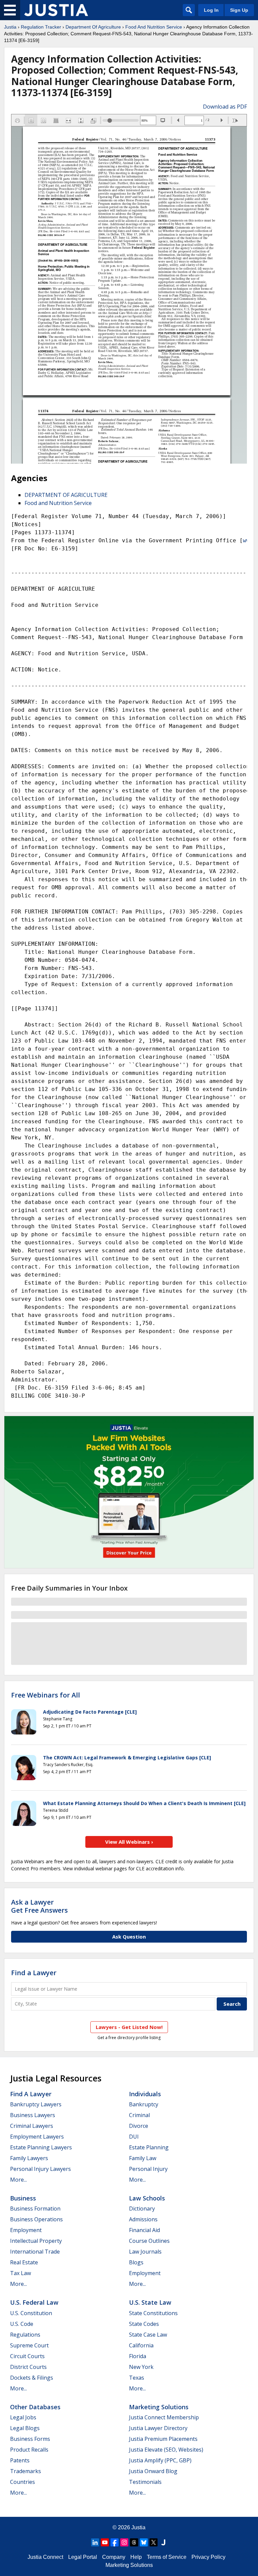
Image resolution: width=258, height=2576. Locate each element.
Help (136, 2557)
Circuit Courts (27, 2356)
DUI (134, 2137)
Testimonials (145, 2482)
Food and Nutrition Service (58, 503)
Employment (26, 2230)
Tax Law (20, 2273)
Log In (211, 10)
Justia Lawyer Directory (158, 2428)
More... (18, 2180)
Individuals (145, 2094)
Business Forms (30, 2439)
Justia (10, 27)
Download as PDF (225, 107)
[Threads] (134, 2542)
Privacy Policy (208, 2557)
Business (23, 2198)
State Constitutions (153, 2313)
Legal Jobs (23, 2417)
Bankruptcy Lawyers (36, 2104)
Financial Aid (144, 2230)
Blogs (136, 2262)
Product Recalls (29, 2450)
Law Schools (147, 2198)
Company (114, 2557)
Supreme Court (29, 2345)
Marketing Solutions (159, 2407)
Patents (20, 2460)
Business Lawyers (33, 2115)
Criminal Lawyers (32, 2126)
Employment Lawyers (37, 2137)
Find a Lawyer (34, 1973)
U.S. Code (22, 2324)
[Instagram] (124, 2542)
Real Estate (24, 2262)
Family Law (143, 2158)
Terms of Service (167, 2557)
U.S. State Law (150, 2302)
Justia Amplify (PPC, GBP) (160, 2460)
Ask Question (129, 1937)
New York (141, 2367)
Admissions (143, 2219)
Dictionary (142, 2209)
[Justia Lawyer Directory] (163, 2542)
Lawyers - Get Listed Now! (129, 2027)
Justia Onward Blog (153, 2471)
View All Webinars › (129, 1842)
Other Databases (35, 2407)
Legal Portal (83, 2557)
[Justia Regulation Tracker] (56, 10)
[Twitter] (154, 2542)
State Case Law (148, 2335)
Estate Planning (149, 2147)
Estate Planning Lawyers (41, 2147)
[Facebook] (115, 2542)
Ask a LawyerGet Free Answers (39, 1906)
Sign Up (239, 10)
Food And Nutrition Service (154, 27)
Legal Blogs (25, 2428)
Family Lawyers (29, 2158)
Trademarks (26, 2471)
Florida (138, 2356)
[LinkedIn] (95, 2542)
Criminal (139, 2115)
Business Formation (35, 2209)
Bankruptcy (144, 2104)
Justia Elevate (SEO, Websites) (166, 2450)
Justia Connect (45, 2557)
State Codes (144, 2324)
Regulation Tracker (41, 27)
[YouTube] (105, 2542)
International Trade (35, 2252)
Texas (137, 2378)
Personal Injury (148, 2169)
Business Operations (36, 2219)
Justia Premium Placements (163, 2439)
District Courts (28, 2367)
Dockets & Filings (32, 2378)
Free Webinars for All (46, 1695)
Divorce (139, 2126)
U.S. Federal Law (34, 2302)
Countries (23, 2482)
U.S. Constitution (31, 2313)
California (141, 2345)
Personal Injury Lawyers (40, 2169)
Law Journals (145, 2252)
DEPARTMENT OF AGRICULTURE (66, 495)
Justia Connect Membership (164, 2417)
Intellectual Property (36, 2241)
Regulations (25, 2335)
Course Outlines (149, 2241)
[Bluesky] (144, 2542)
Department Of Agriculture (93, 27)
